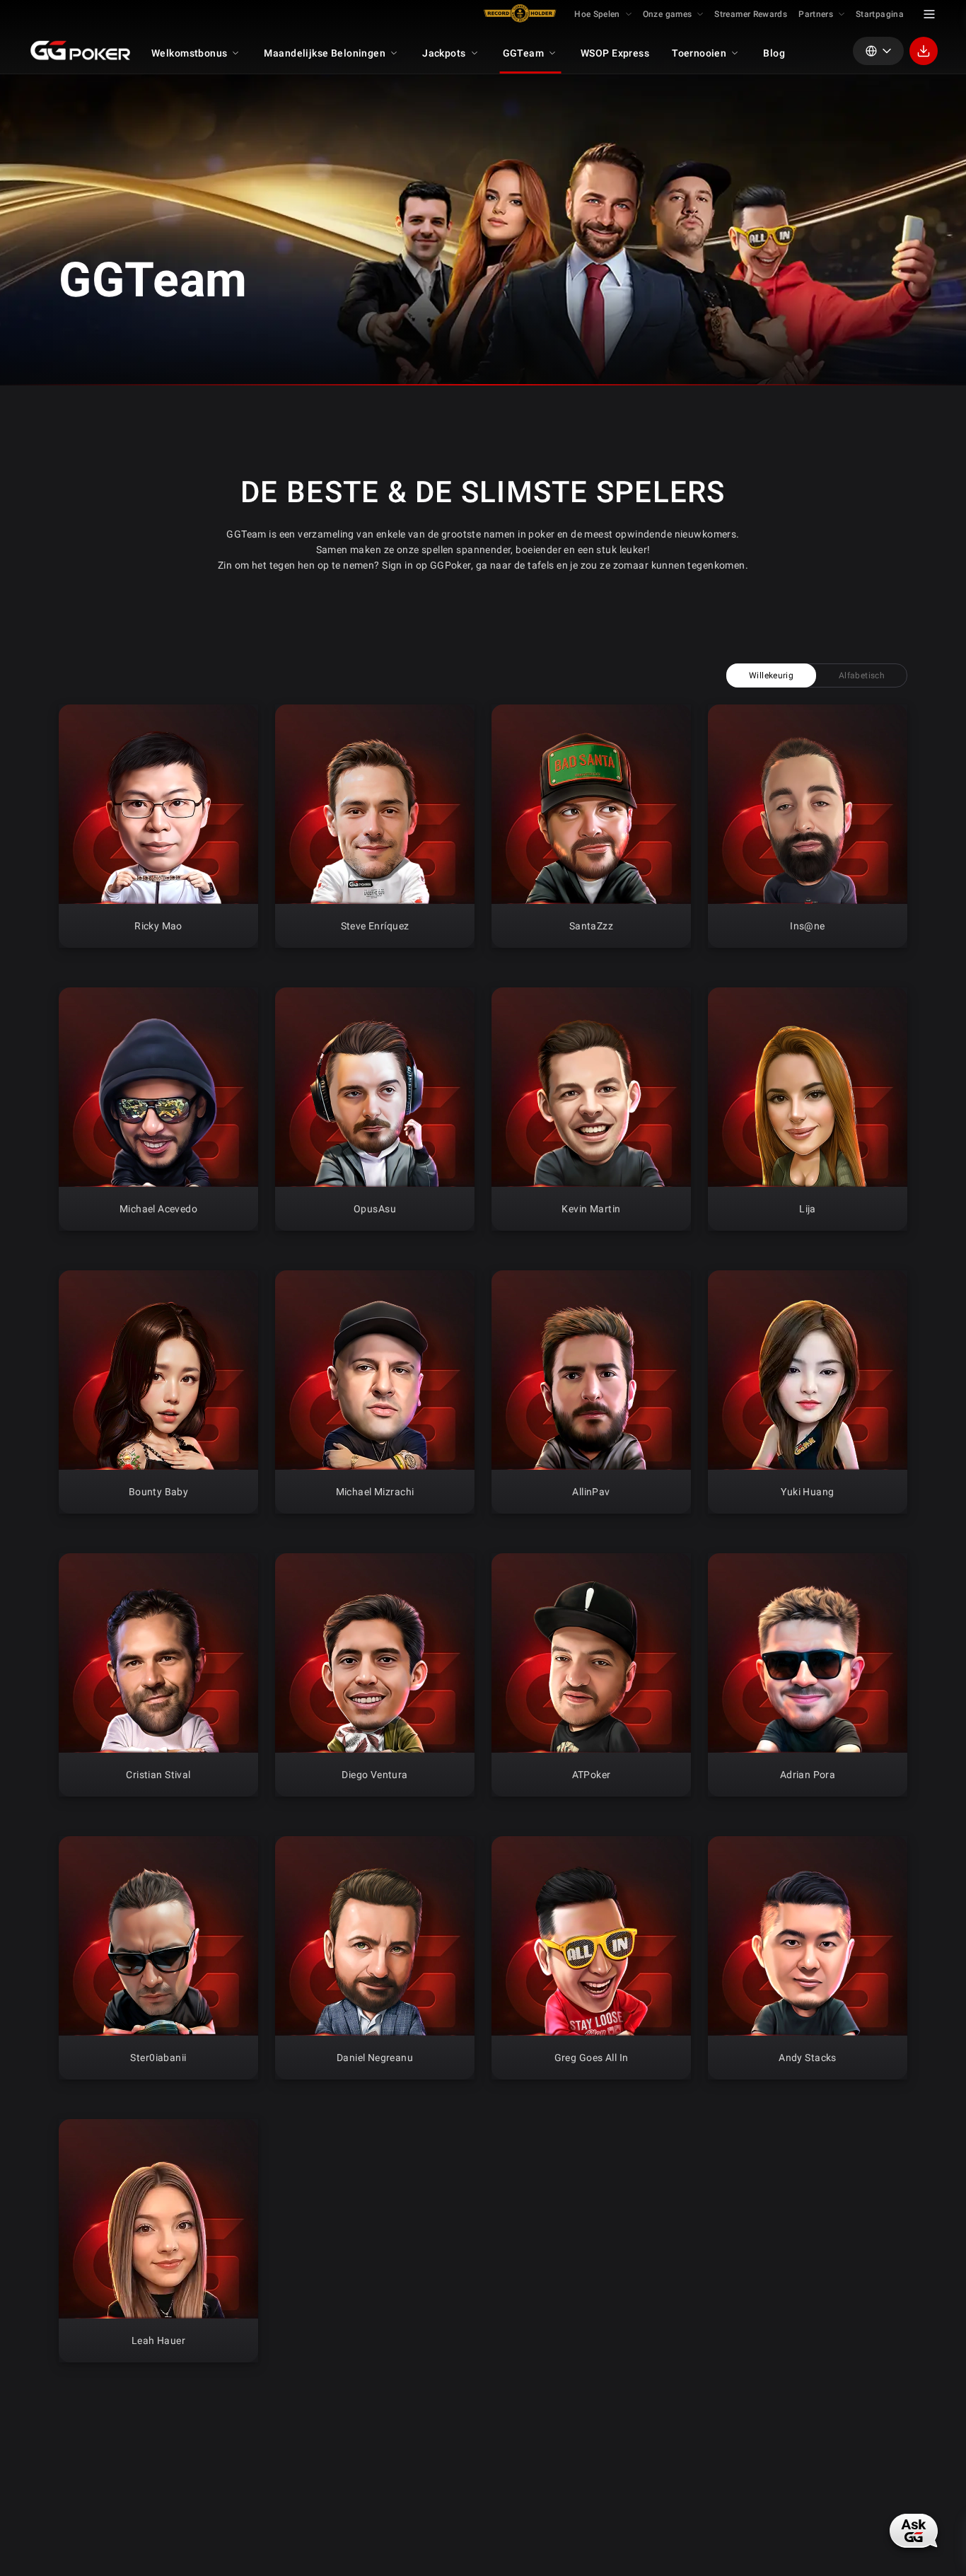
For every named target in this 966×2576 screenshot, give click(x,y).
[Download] (924, 51)
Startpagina (880, 14)
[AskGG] (914, 2530)
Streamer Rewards (751, 14)
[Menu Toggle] (929, 14)
